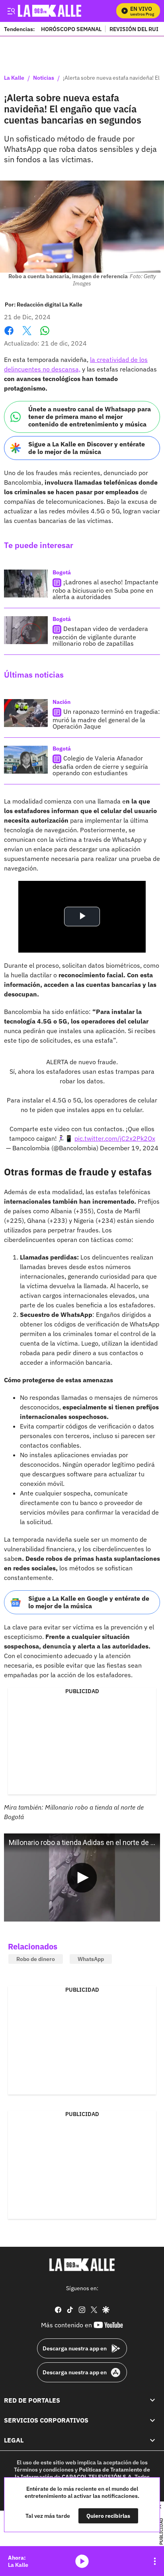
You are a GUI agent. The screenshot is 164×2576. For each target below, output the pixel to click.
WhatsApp (91, 1959)
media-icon (82, 2561)
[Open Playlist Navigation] (155, 2561)
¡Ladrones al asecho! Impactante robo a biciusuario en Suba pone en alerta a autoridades (105, 589)
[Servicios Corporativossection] (152, 2420)
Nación (61, 702)
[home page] (82, 2265)
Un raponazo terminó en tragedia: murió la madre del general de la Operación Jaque (106, 719)
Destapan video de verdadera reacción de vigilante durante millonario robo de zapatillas (100, 636)
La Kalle (14, 78)
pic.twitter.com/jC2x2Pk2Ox (115, 1138)
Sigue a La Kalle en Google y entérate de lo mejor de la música (89, 1602)
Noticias (44, 78)
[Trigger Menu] (11, 11)
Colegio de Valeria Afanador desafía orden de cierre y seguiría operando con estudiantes (100, 765)
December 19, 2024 (129, 1148)
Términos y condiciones (44, 2470)
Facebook (9, 335)
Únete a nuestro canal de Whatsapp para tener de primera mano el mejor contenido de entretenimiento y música (90, 417)
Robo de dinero (36, 1959)
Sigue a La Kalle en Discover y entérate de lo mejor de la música (87, 448)
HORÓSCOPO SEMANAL (71, 29)
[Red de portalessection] (152, 2400)
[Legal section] (152, 2440)
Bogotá (62, 572)
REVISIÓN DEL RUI (134, 29)
